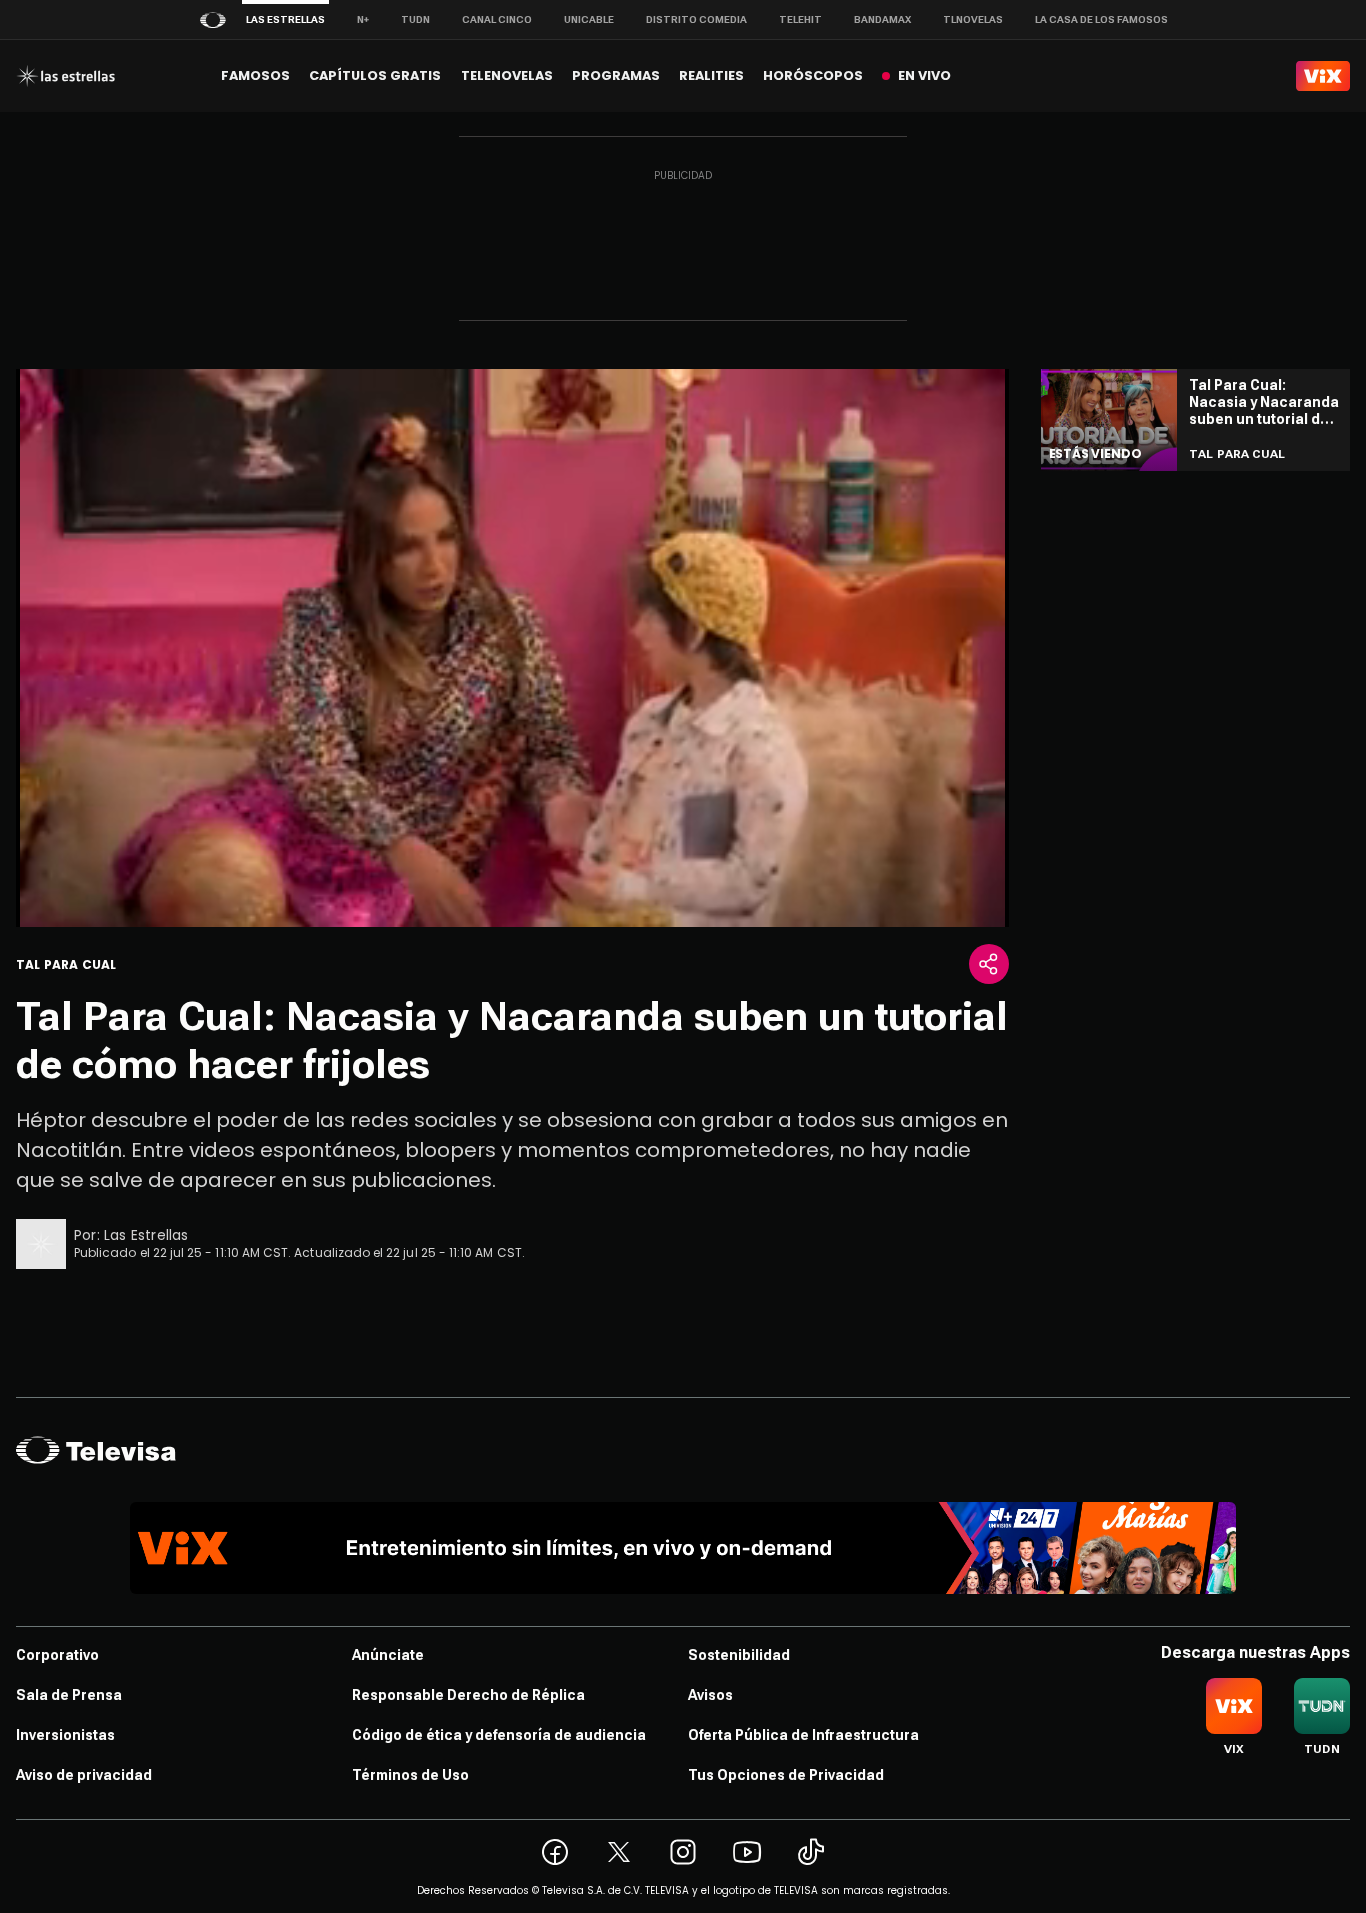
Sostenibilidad (739, 1655)
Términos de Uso (410, 1775)
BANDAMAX (882, 19)
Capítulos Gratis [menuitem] (375, 75)
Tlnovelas (973, 19)
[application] (512, 648)
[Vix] (1323, 76)
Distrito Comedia (696, 19)
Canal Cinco (497, 19)
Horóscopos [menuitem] (813, 75)
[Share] (989, 964)
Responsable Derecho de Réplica (468, 1695)
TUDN (415, 19)
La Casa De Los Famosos (1101, 19)
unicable (589, 19)
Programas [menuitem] (616, 75)
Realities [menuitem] (711, 75)
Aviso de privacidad (84, 1775)
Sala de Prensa (69, 1695)
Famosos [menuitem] (255, 75)
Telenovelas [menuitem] (507, 75)
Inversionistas (65, 1735)
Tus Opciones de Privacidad (786, 1775)
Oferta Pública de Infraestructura (803, 1735)
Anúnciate (388, 1655)
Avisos (710, 1695)
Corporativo (57, 1655)
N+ (363, 19)
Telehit (800, 19)
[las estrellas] (65, 76)
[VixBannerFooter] (683, 1548)
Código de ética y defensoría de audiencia (499, 1735)
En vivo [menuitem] (924, 75)
